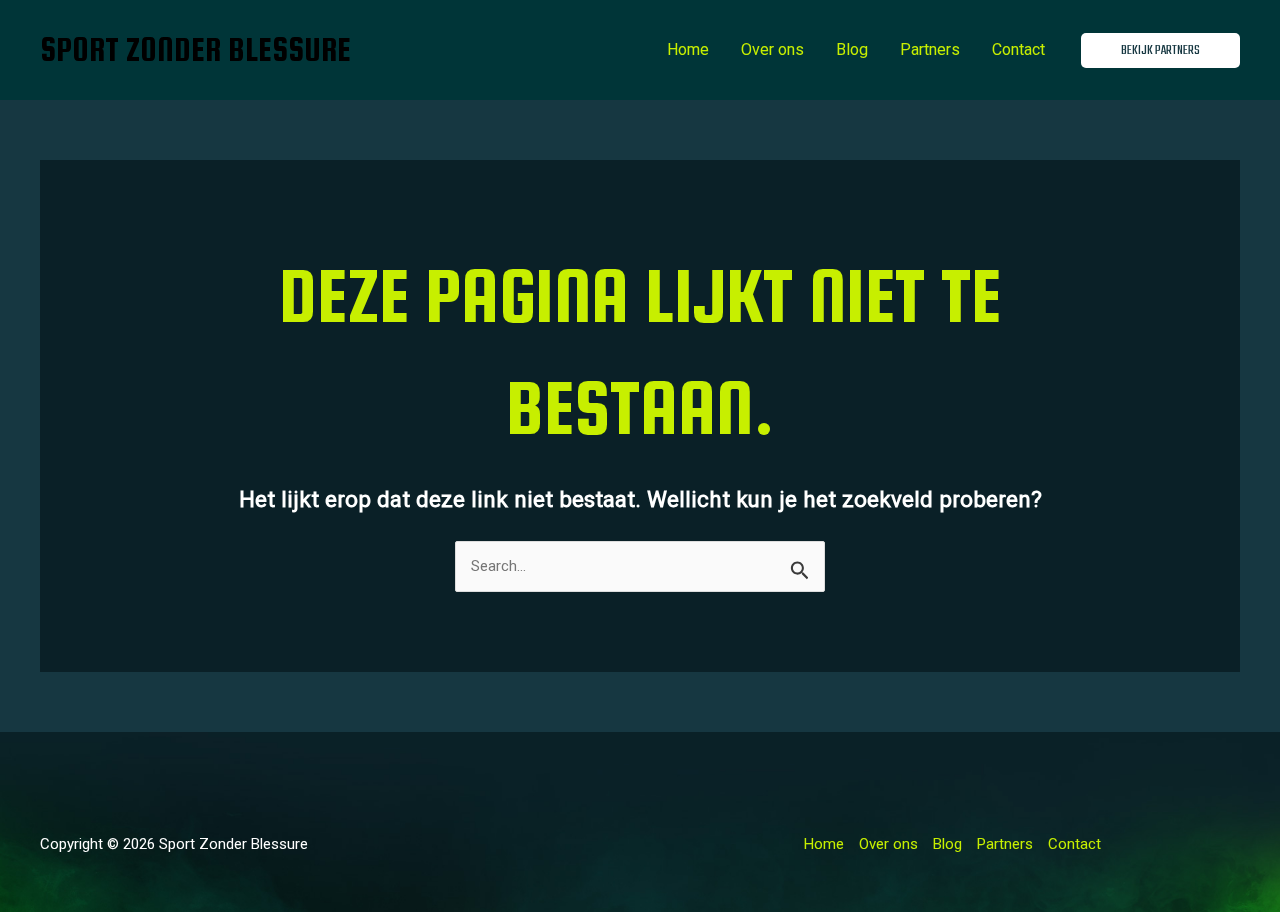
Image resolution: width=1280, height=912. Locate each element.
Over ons (772, 49)
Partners (930, 49)
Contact (1018, 49)
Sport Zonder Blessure (195, 49)
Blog (852, 49)
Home (688, 49)
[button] (1160, 50)
